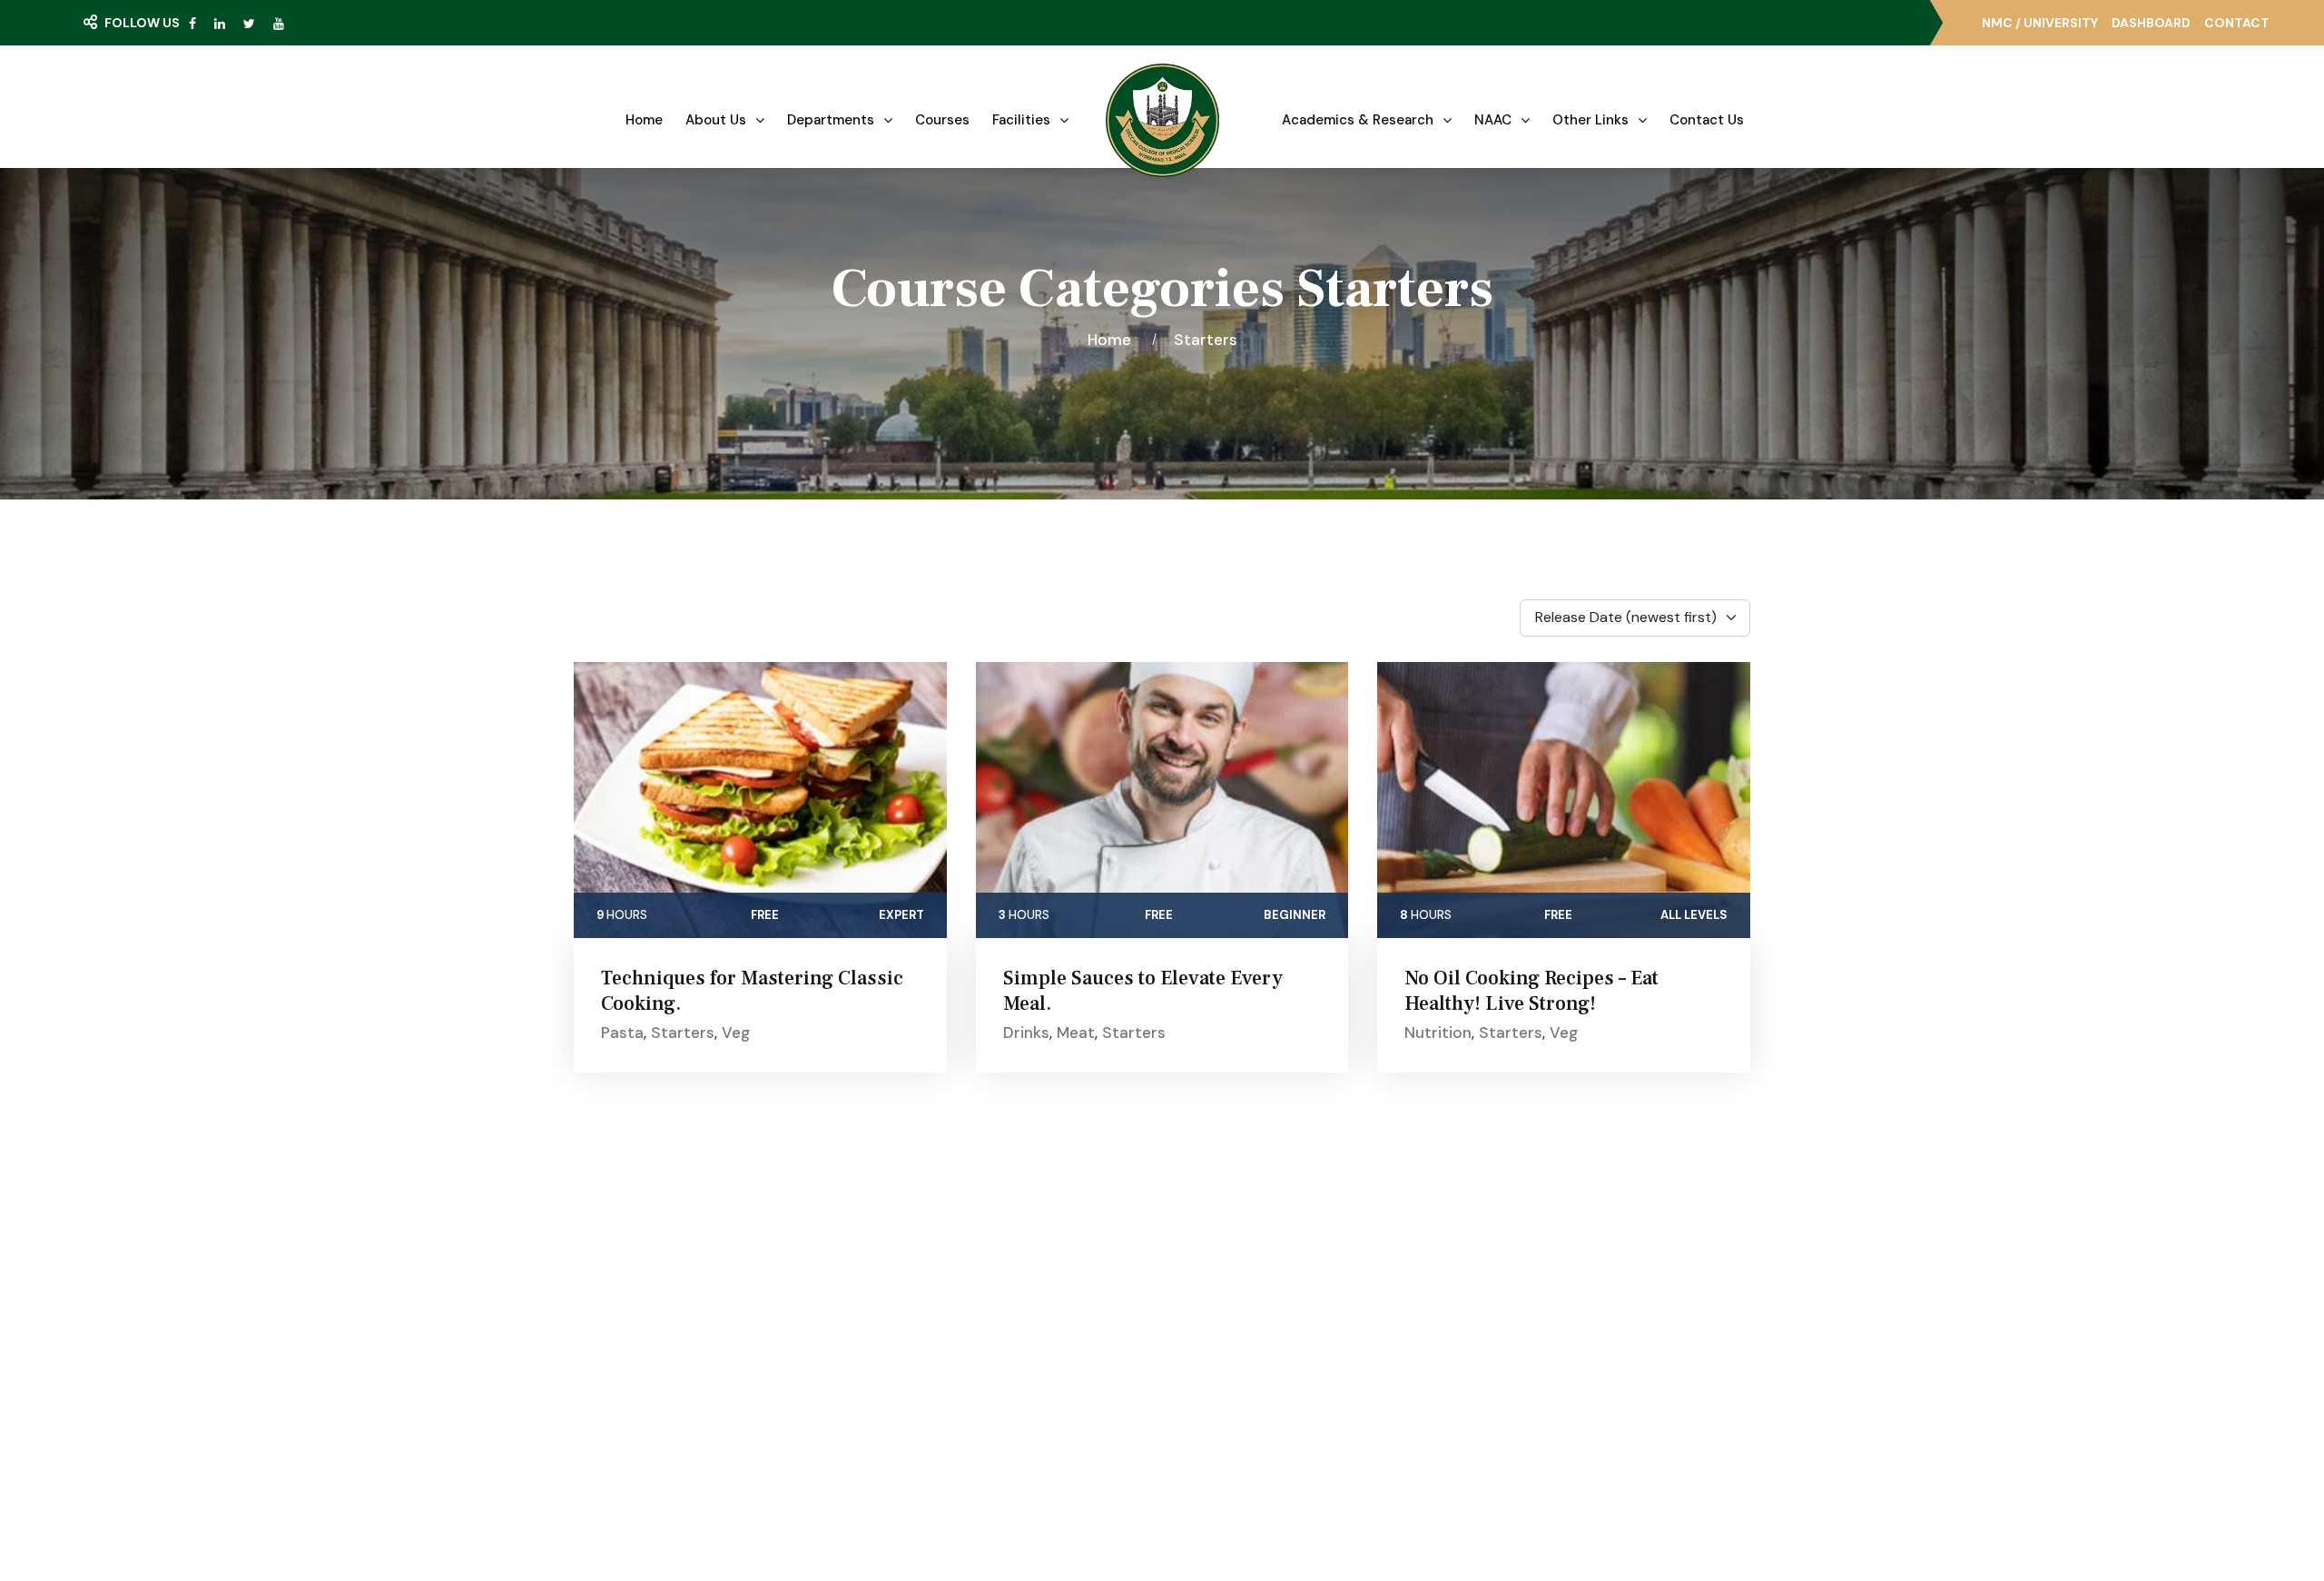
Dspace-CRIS (1245, 1390)
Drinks (1026, 1033)
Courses (942, 120)
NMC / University (2040, 23)
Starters (1206, 340)
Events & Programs (991, 1324)
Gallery (952, 1290)
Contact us (1707, 120)
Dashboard (2151, 23)
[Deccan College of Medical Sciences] (1162, 120)
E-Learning (1236, 1290)
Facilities (1021, 120)
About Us (716, 120)
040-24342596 (1526, 1402)
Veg (736, 1033)
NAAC (1493, 120)
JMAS (1220, 1258)
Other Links (1590, 120)
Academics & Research (1358, 120)
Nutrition (1438, 1033)
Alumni (1223, 1357)
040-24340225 (1526, 1336)
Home (644, 120)
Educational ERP (1253, 1423)
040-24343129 (1524, 1369)
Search (132, 59)
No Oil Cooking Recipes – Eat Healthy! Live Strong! (1531, 991)
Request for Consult (744, 1391)
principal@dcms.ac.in (1541, 1436)
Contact (2237, 23)
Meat (1076, 1033)
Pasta (622, 1033)
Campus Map (709, 1355)
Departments (831, 120)
